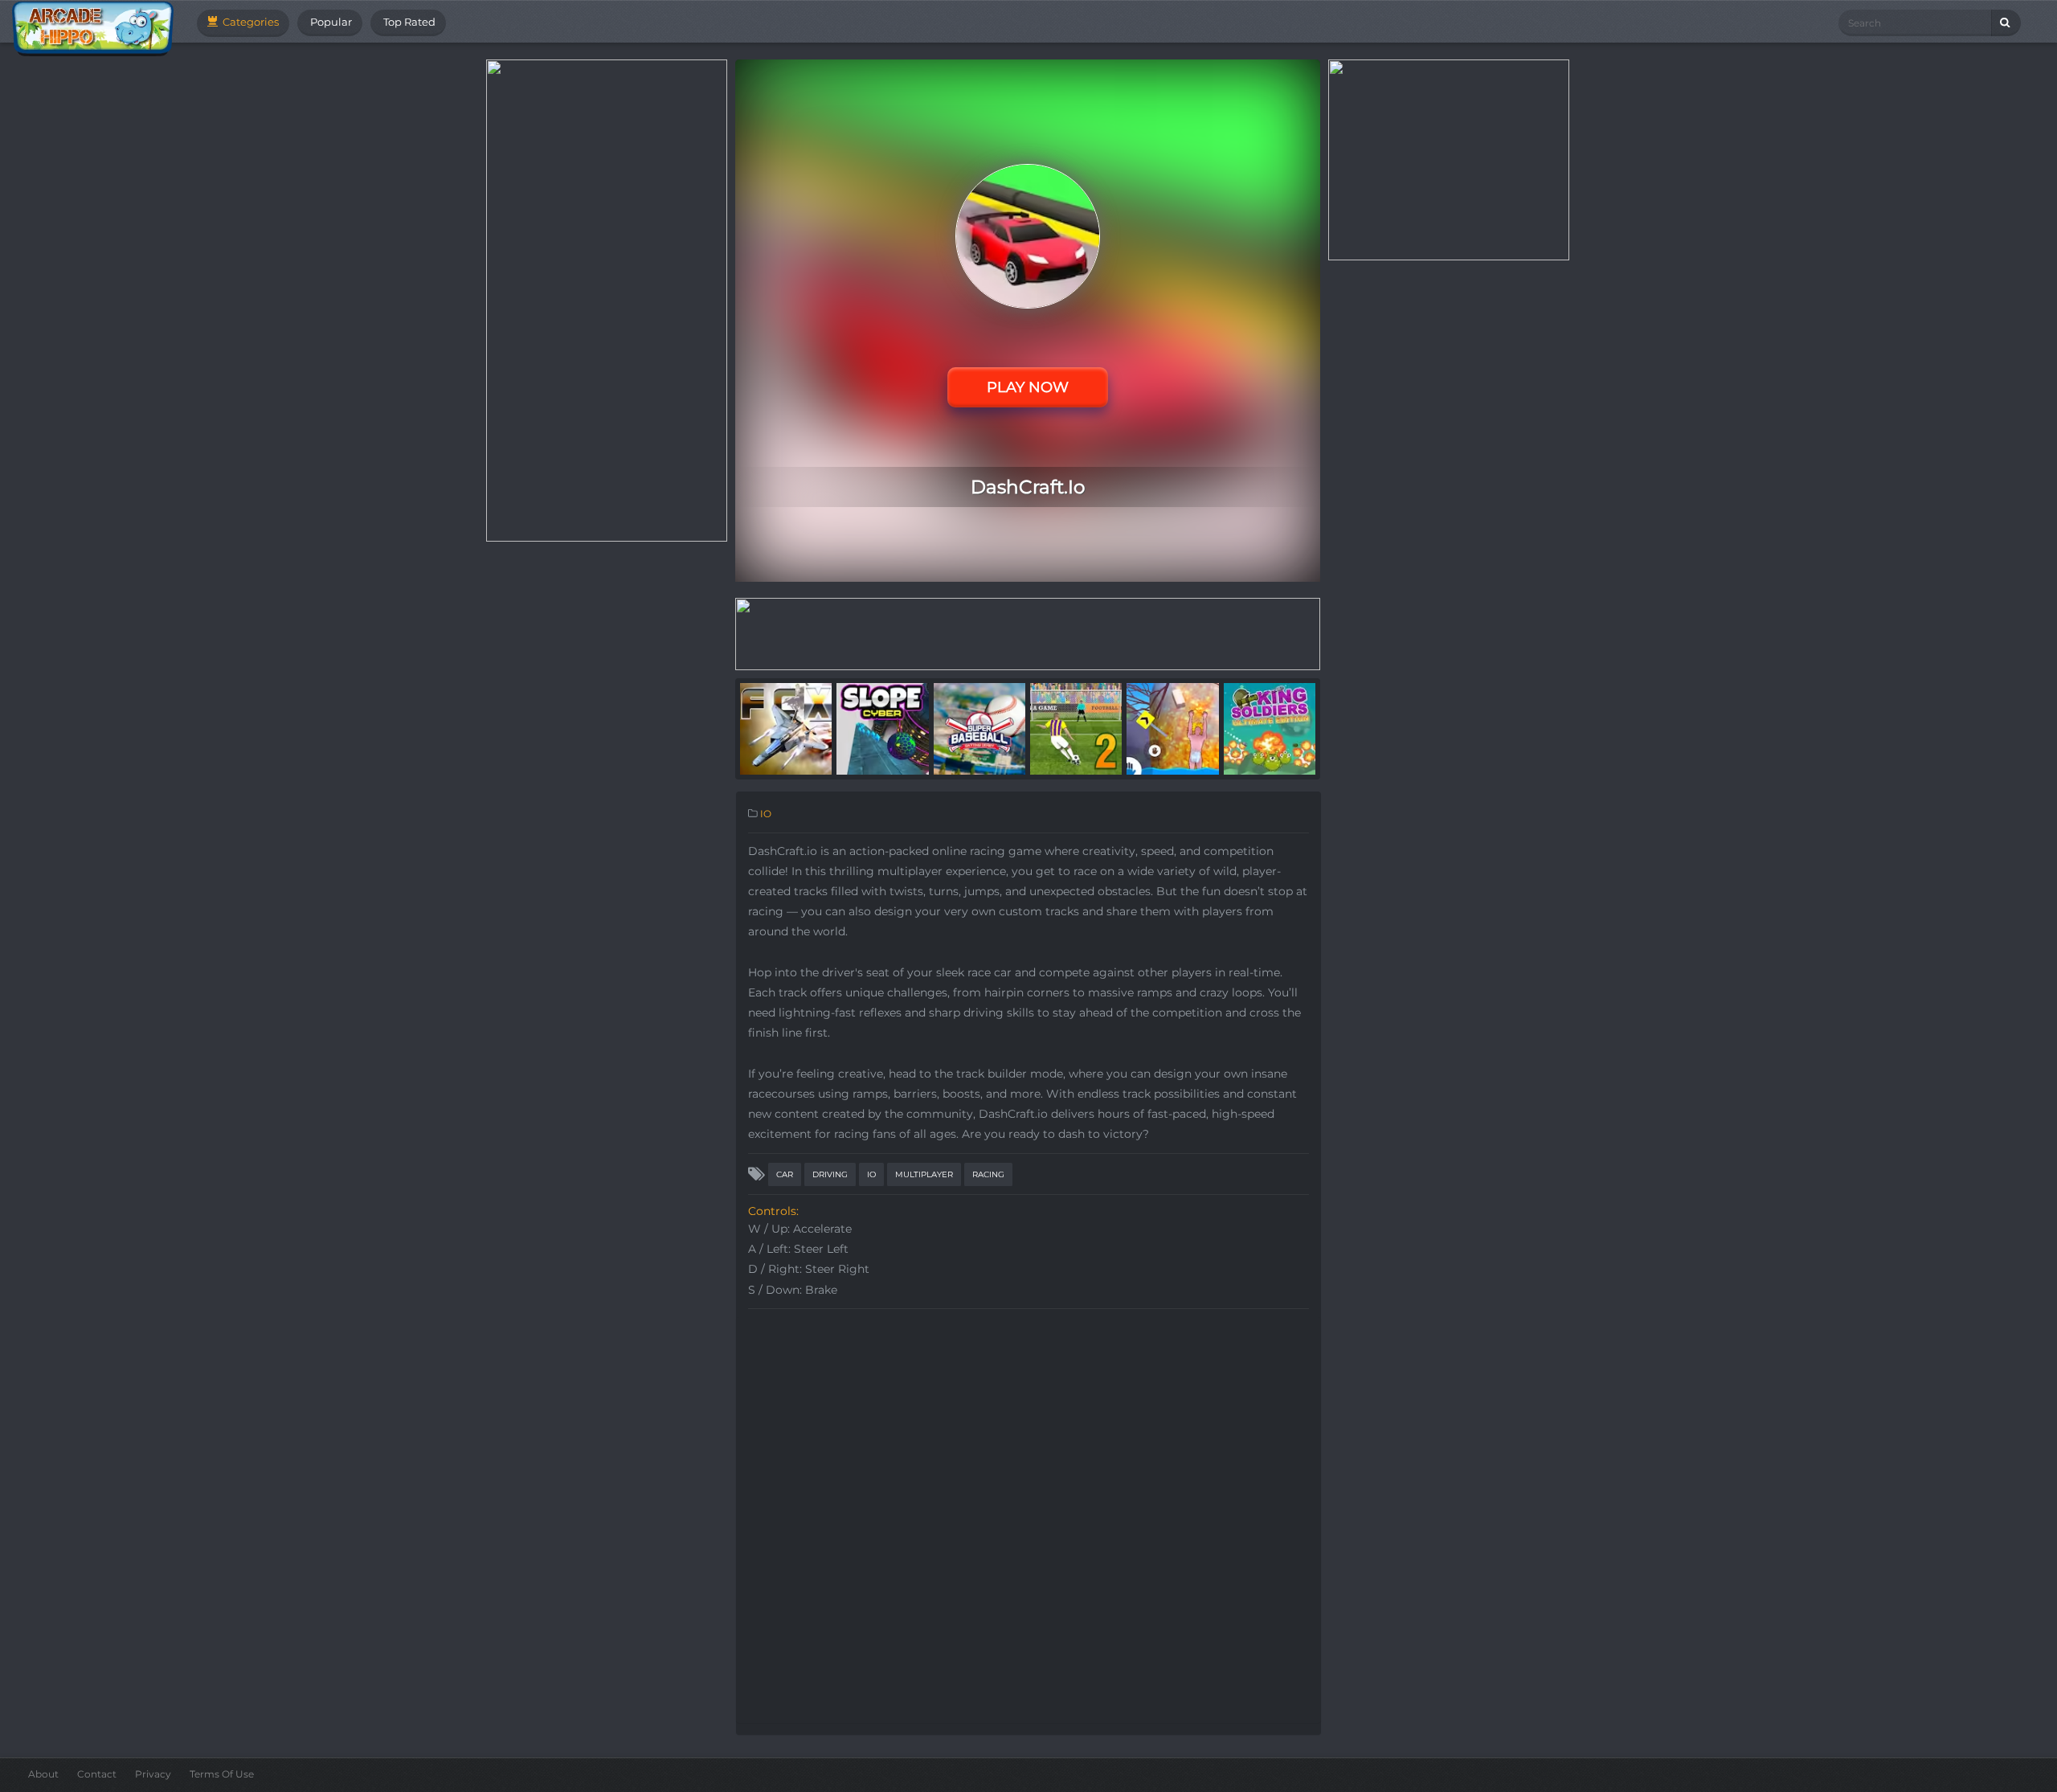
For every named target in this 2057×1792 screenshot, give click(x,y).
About (43, 1774)
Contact (97, 1774)
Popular (330, 22)
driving (830, 1174)
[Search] (2006, 23)
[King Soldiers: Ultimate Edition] (1270, 728)
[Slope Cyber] (882, 728)
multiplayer (924, 1174)
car (785, 1174)
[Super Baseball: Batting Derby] (979, 728)
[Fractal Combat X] (786, 728)
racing (988, 1174)
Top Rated (408, 22)
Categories (249, 22)
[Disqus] (1028, 1518)
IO (766, 814)
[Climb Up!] (1172, 728)
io (871, 1174)
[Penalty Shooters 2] (1076, 728)
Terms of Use (222, 1774)
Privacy (153, 1774)
